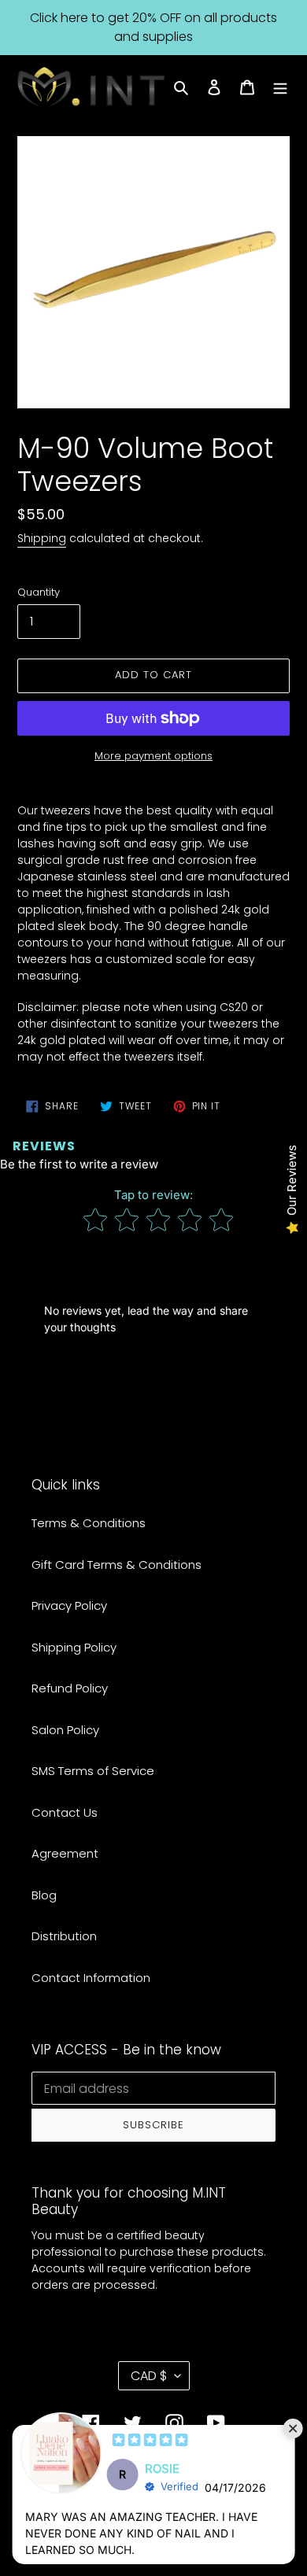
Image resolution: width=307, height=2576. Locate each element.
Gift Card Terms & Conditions (117, 1565)
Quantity (39, 592)
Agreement (65, 1853)
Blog (44, 1895)
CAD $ (149, 2376)
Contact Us (65, 1812)
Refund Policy (70, 1688)
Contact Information (91, 1978)
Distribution (64, 1936)
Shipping (42, 538)
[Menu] (280, 87)
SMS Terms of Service (93, 1771)
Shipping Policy (74, 1647)
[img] (150, 2442)
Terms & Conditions (89, 1523)
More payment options (153, 756)
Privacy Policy (69, 1605)
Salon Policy (65, 1730)
